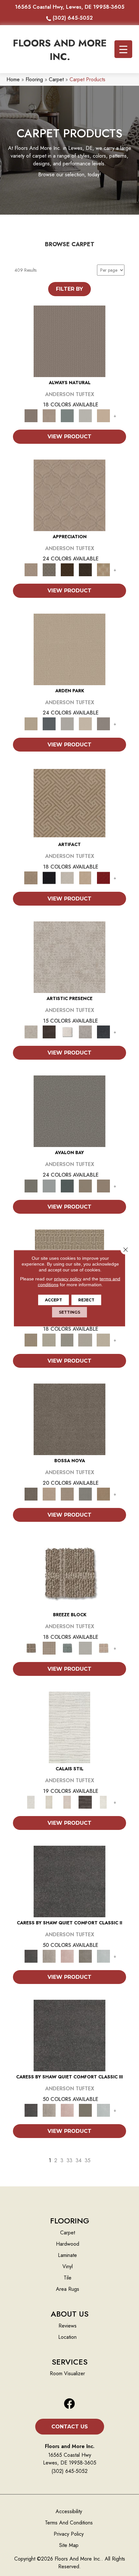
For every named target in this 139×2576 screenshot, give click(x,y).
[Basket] (49, 415)
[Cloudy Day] (67, 723)
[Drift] (85, 723)
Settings (69, 1312)
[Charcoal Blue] (67, 1186)
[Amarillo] (69, 495)
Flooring (34, 79)
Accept (53, 1300)
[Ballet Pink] (67, 1956)
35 (88, 2160)
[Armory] (69, 1881)
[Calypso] (49, 1186)
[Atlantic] (49, 1956)
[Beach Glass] (103, 1956)
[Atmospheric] (69, 1727)
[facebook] (69, 2404)
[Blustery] (85, 415)
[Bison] (67, 569)
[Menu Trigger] (123, 49)
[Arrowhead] (69, 1419)
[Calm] (103, 1802)
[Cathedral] (67, 1340)
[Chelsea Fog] (85, 1494)
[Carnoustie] (103, 569)
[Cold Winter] (85, 1031)
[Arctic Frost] (49, 569)
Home (13, 79)
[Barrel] (69, 341)
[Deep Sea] (103, 1031)
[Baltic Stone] (69, 957)
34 (79, 2160)
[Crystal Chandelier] (103, 1340)
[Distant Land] (103, 1186)
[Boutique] (103, 415)
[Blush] (67, 1802)
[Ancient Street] (49, 1340)
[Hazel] (103, 1494)
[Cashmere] (85, 877)
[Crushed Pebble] (85, 1340)
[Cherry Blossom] (103, 877)
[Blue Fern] (67, 415)
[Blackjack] (49, 877)
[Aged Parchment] (31, 1340)
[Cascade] (67, 877)
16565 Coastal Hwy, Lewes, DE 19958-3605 (70, 7)
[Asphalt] (69, 1111)
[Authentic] (69, 649)
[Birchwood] (69, 803)
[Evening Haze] (103, 723)
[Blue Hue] (49, 723)
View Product (69, 437)
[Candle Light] (67, 1031)
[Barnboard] (85, 1956)
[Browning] (85, 569)
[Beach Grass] (49, 1494)
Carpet (56, 79)
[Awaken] (49, 1802)
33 (69, 2160)
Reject (86, 1300)
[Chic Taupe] (85, 1186)
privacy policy (68, 1278)
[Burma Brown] (49, 1031)
